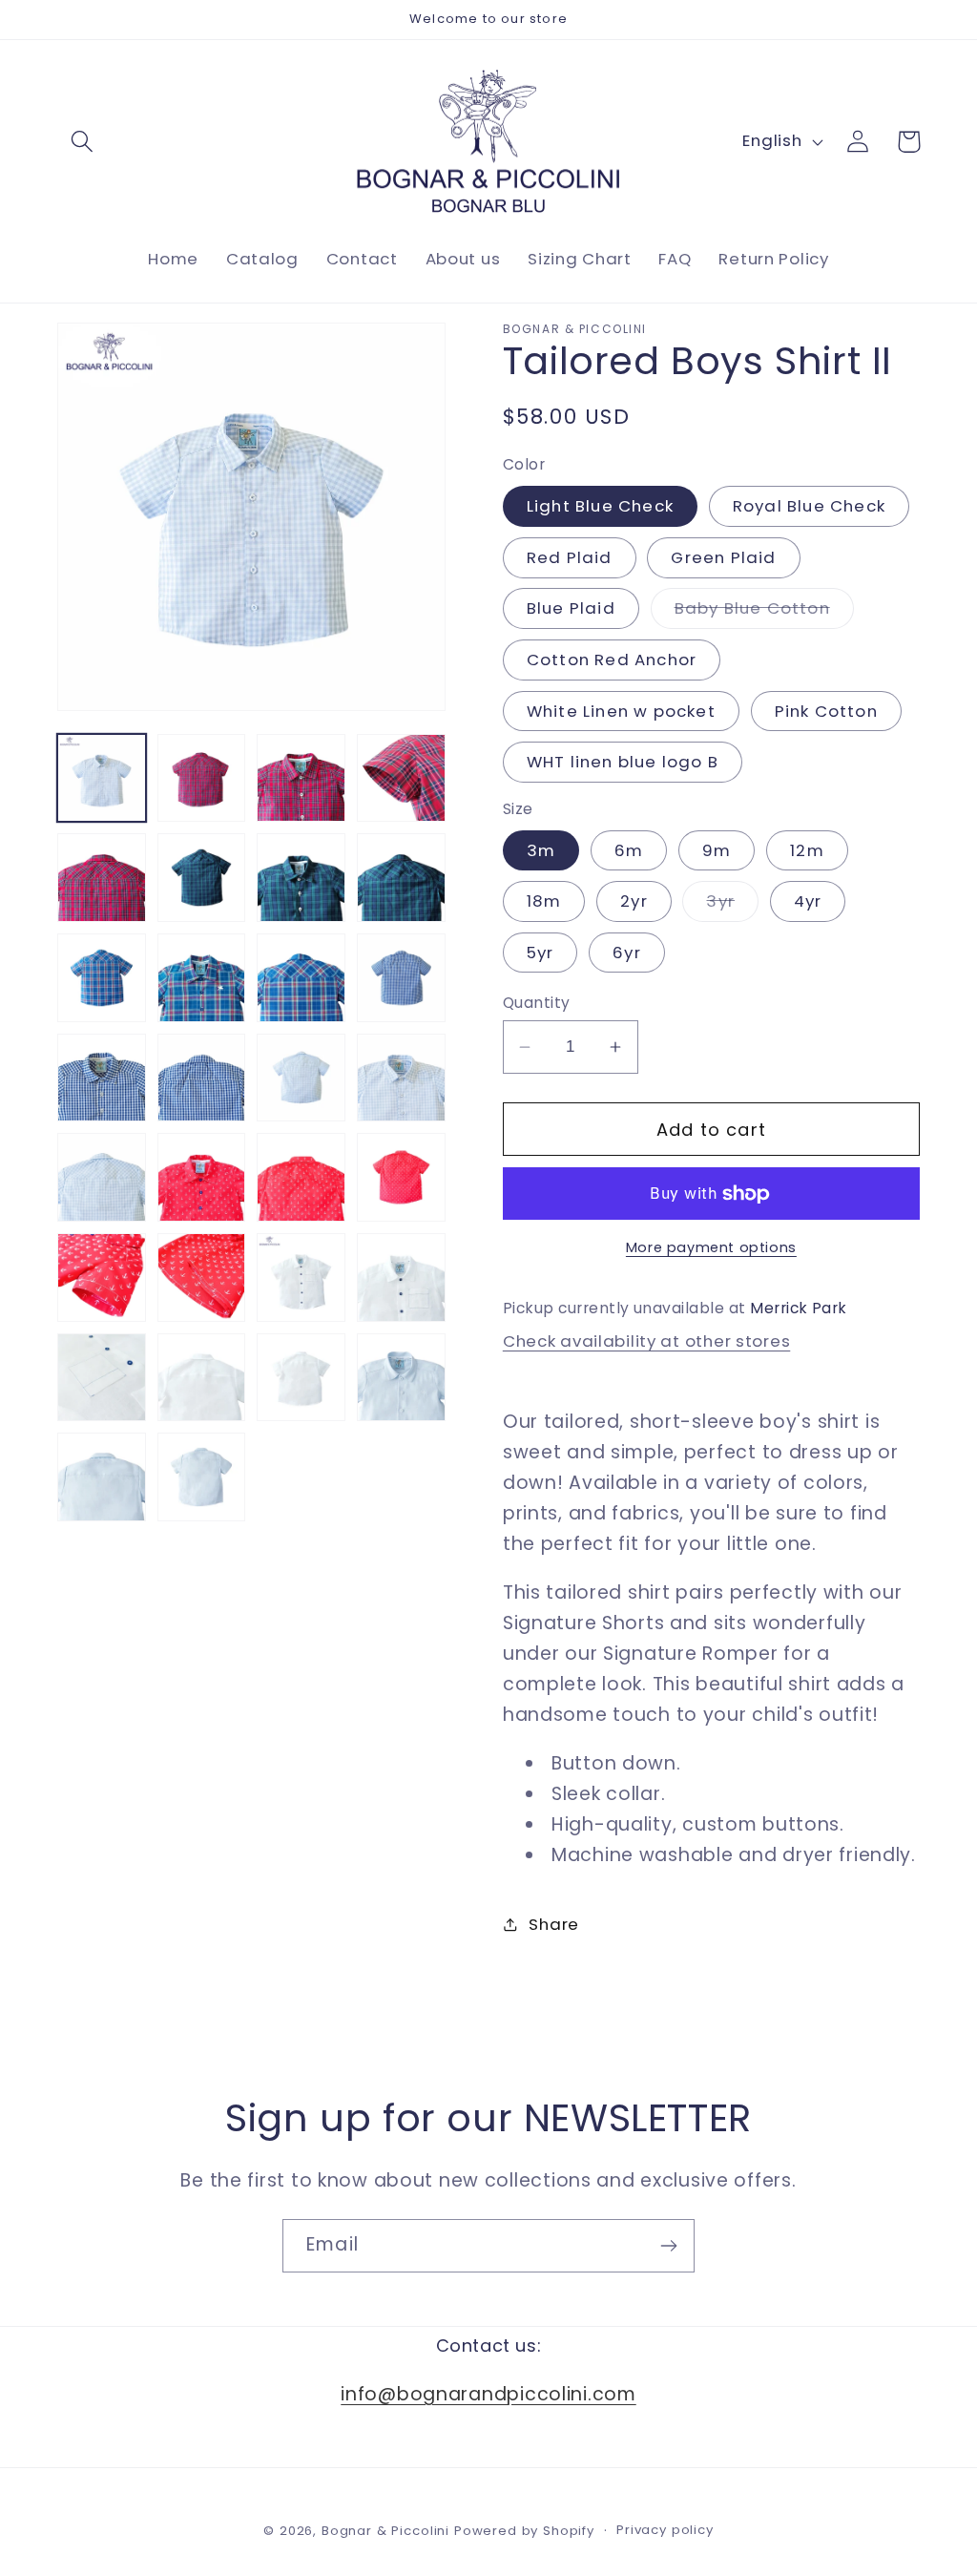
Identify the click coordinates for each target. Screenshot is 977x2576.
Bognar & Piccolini (385, 2531)
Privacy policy (665, 2530)
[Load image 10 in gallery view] (401, 878)
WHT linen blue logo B (623, 762)
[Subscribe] (668, 2246)
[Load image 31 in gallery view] (202, 1378)
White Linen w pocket (621, 711)
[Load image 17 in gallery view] (102, 1078)
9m (717, 850)
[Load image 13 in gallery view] (202, 978)
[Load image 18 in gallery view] (202, 1078)
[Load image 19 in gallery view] (301, 1078)
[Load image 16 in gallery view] (401, 978)
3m (541, 850)
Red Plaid (570, 557)
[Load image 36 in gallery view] (202, 1477)
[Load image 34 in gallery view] (401, 1378)
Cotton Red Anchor (612, 660)
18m (544, 901)
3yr (732, 905)
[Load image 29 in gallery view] (401, 1278)
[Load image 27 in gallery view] (202, 1278)
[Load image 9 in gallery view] (301, 878)
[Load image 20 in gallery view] (401, 1078)
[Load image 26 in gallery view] (102, 1278)
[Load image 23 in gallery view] (202, 1177)
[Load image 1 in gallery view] (102, 778)
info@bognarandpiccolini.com (488, 2394)
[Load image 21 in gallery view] (102, 1177)
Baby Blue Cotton (764, 612)
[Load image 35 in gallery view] (102, 1477)
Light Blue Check (600, 506)
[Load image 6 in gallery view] (102, 878)
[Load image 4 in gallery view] (301, 778)
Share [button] (554, 1924)
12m (807, 850)
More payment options (711, 1247)
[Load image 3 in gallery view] (202, 778)
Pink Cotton (826, 711)
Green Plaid (723, 557)
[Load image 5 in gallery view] (401, 778)
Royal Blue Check (809, 506)
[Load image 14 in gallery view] (301, 978)
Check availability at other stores (646, 1341)
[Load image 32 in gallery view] (301, 1378)
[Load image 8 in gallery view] (202, 878)
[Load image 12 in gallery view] (102, 978)
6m (629, 850)
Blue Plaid (571, 608)
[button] (83, 142)
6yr (627, 953)
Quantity (537, 1003)
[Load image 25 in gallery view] (401, 1177)
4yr (808, 901)
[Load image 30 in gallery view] (102, 1378)
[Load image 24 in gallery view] (301, 1177)
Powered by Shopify (524, 2531)
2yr (634, 901)
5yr (540, 953)
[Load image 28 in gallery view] (301, 1278)
